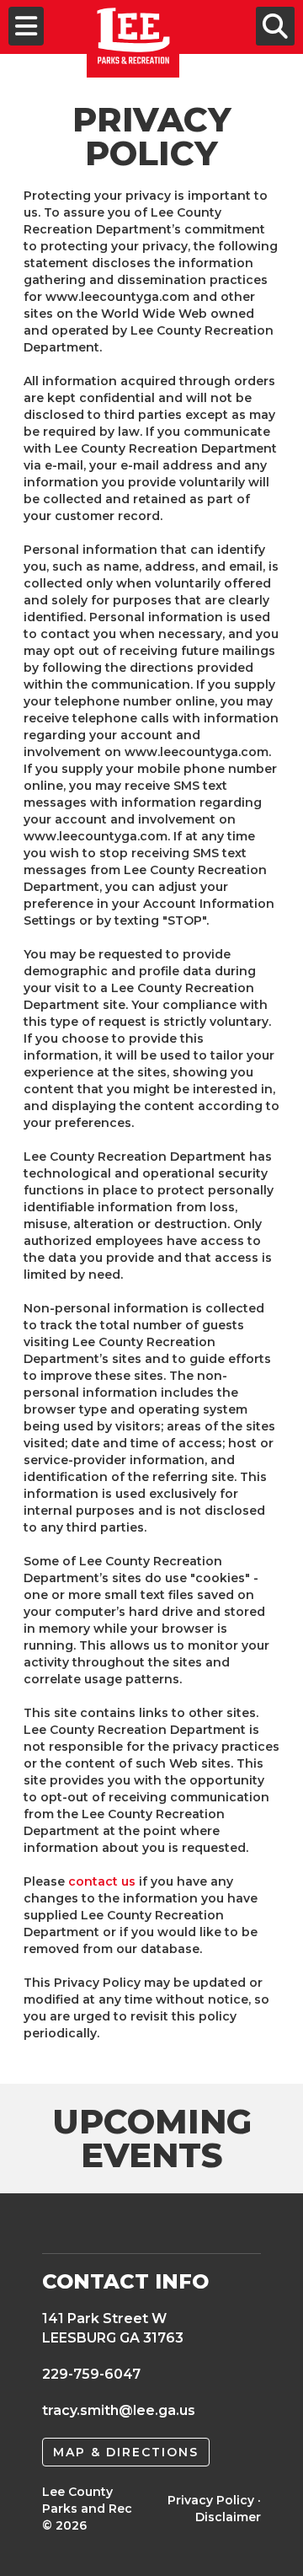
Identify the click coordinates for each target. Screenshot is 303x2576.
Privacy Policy (211, 2500)
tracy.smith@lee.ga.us (119, 2410)
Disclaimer (228, 2517)
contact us (102, 1881)
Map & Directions (126, 2452)
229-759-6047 (91, 2374)
